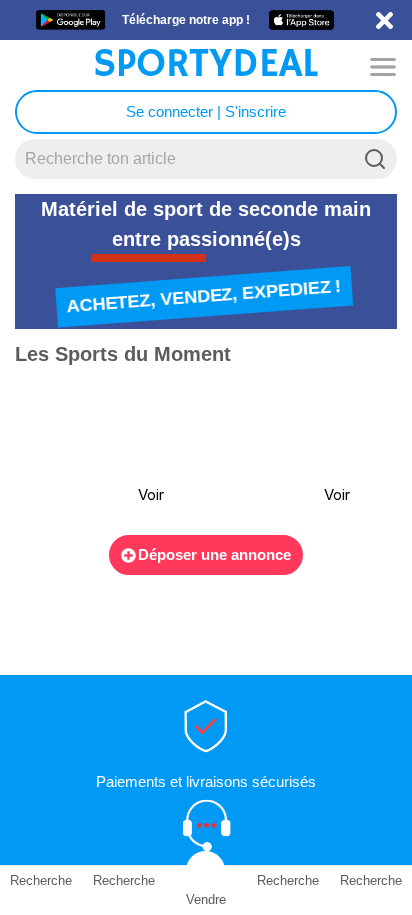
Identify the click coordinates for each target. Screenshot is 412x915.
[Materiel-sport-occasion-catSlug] (98, 452)
